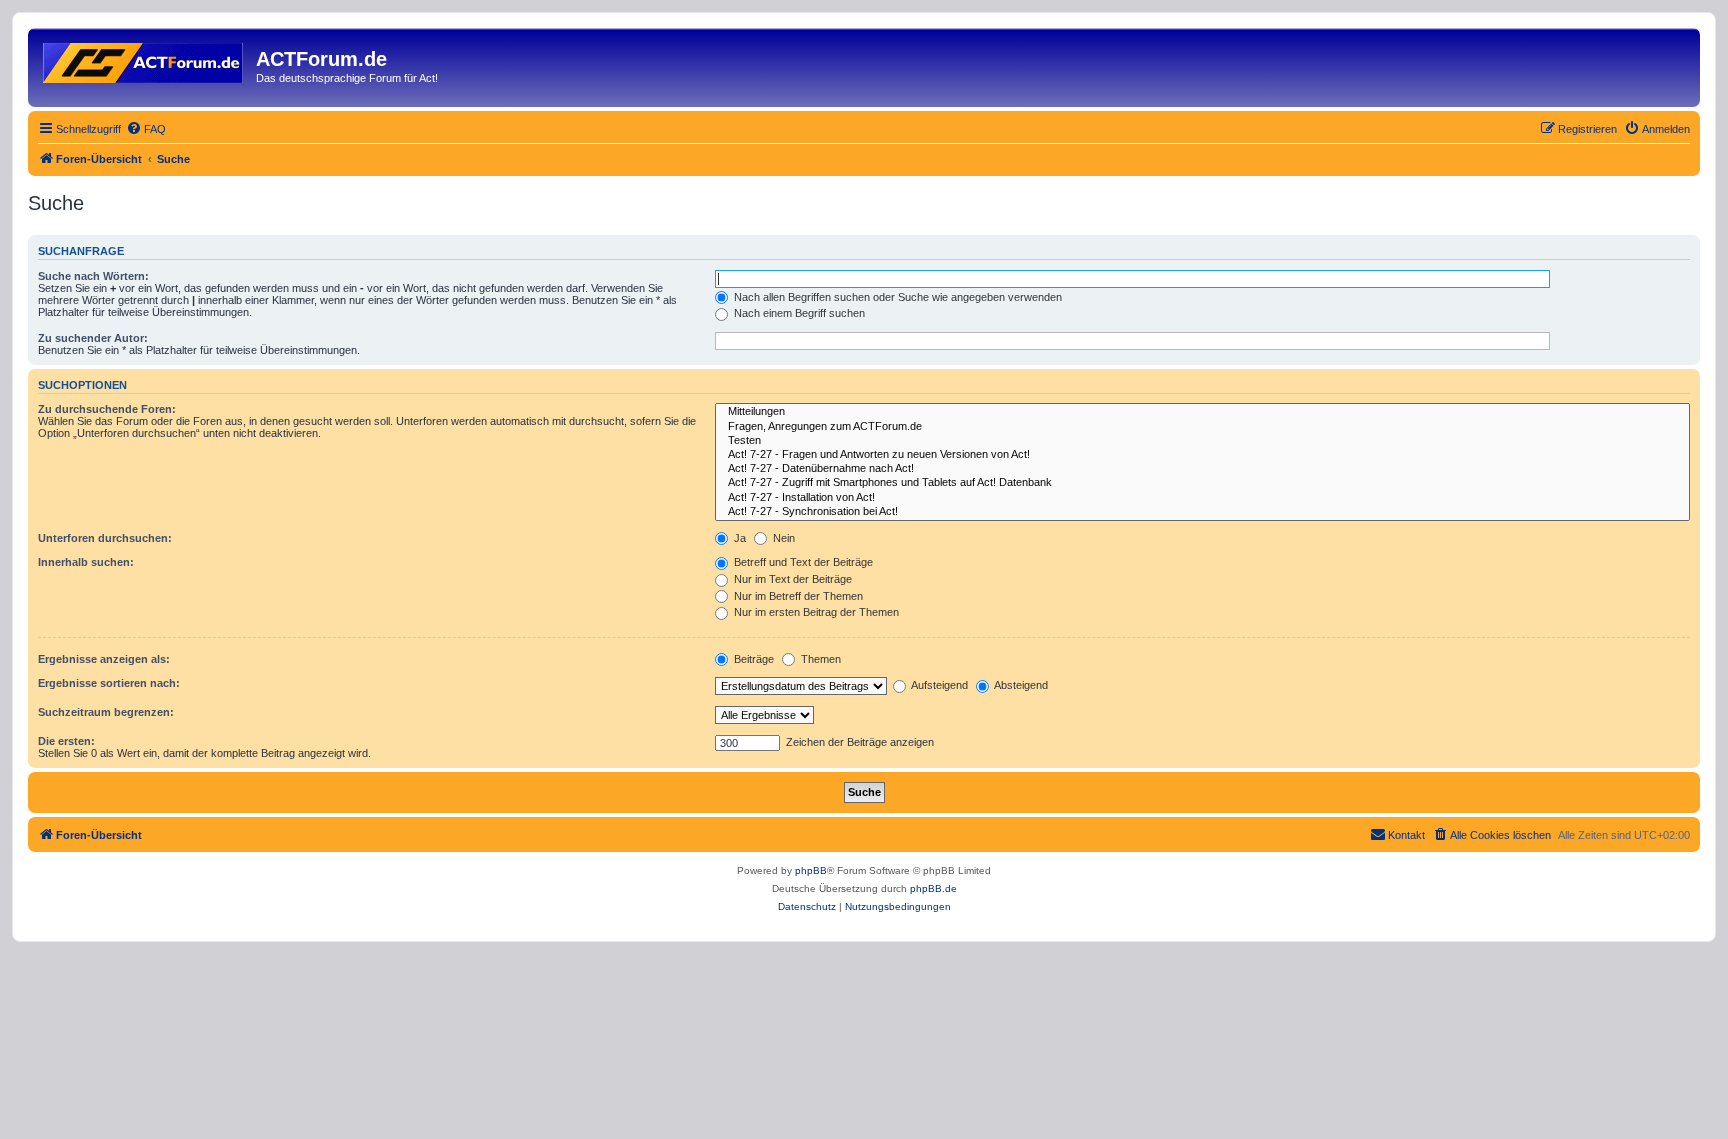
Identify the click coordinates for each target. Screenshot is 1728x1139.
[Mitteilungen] (1202, 412)
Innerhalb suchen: (86, 562)
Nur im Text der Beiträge (791, 579)
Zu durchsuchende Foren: (107, 409)
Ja (738, 538)
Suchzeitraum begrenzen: (106, 712)
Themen (819, 659)
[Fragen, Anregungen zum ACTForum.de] (1202, 427)
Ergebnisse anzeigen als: (104, 659)
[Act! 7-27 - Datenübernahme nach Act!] (1202, 469)
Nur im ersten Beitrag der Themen (815, 612)
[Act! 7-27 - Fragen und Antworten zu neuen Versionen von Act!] (1202, 455)
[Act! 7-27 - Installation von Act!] (1202, 498)
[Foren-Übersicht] (144, 59)
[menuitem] (146, 129)
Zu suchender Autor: (93, 338)
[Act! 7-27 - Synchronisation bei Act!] (1202, 512)
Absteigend (1020, 685)
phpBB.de (933, 888)
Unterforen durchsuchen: (105, 538)
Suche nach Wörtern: (93, 276)
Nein (782, 538)
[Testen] (1202, 441)
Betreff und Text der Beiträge (802, 562)
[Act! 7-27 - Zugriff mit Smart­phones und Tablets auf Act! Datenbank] (1202, 483)
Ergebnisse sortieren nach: (109, 683)
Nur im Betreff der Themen (797, 596)
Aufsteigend (938, 685)
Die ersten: (66, 741)
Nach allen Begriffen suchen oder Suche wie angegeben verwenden (896, 297)
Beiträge (752, 659)
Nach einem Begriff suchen (798, 313)
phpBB (811, 870)
